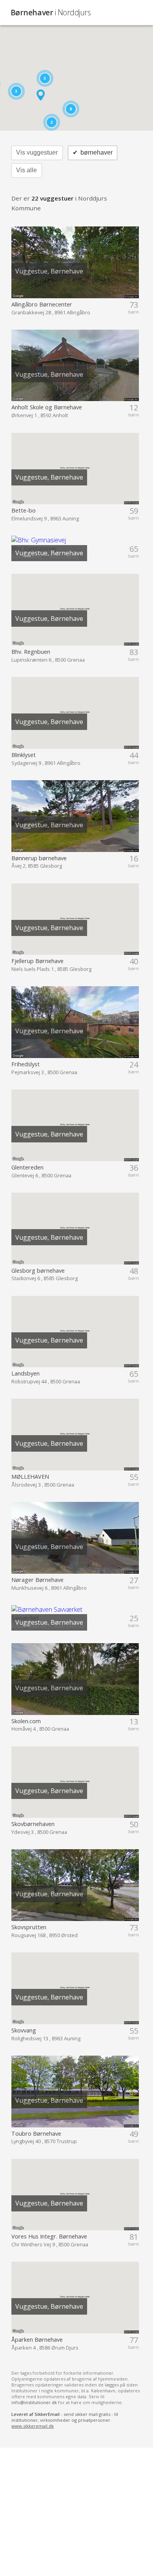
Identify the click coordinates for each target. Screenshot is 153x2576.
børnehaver (92, 152)
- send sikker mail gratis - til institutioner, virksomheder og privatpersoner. (65, 2420)
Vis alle (26, 170)
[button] (41, 95)
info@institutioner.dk (34, 2402)
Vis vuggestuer (37, 152)
